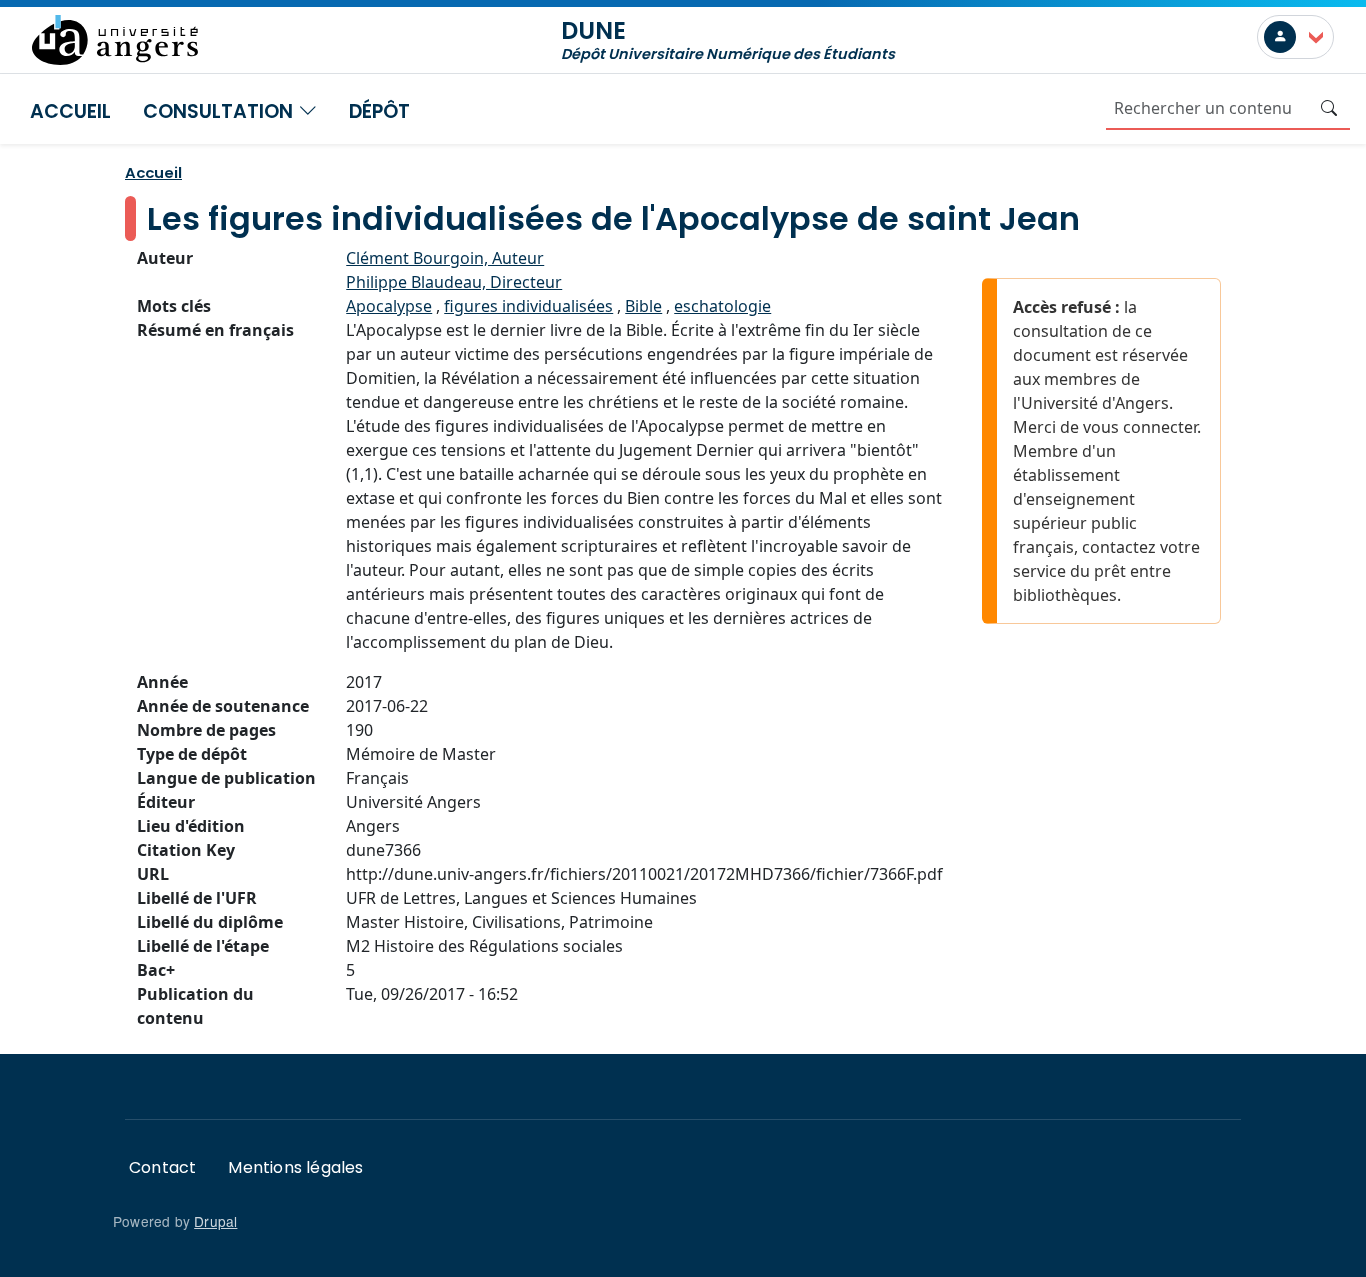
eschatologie (722, 306)
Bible (643, 306)
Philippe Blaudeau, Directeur (454, 282)
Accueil (70, 111)
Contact (162, 1167)
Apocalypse (389, 306)
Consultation (220, 111)
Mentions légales (295, 1167)
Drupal (215, 1221)
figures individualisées (528, 306)
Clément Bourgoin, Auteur (445, 258)
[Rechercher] (1329, 108)
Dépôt (379, 111)
